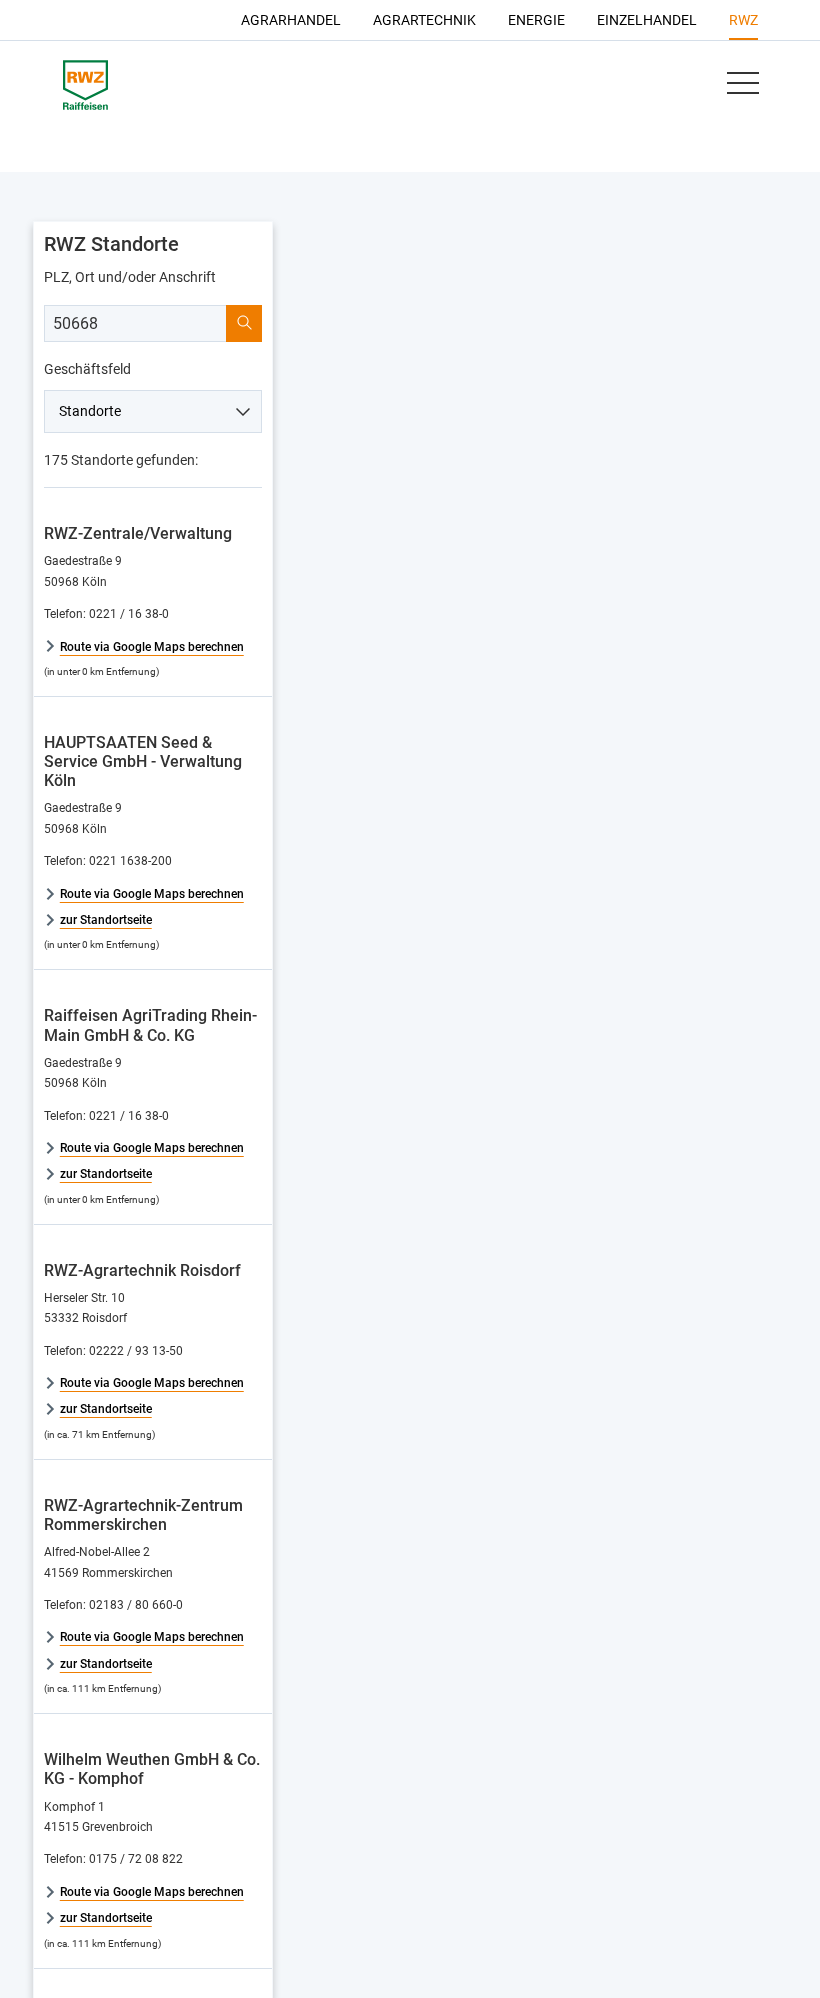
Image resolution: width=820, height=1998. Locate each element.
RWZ (743, 20)
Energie (536, 20)
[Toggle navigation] (742, 83)
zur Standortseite (106, 920)
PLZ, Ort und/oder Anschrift (130, 277)
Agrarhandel (291, 20)
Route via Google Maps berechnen (152, 647)
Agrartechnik (424, 20)
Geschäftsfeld (87, 369)
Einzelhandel (647, 20)
